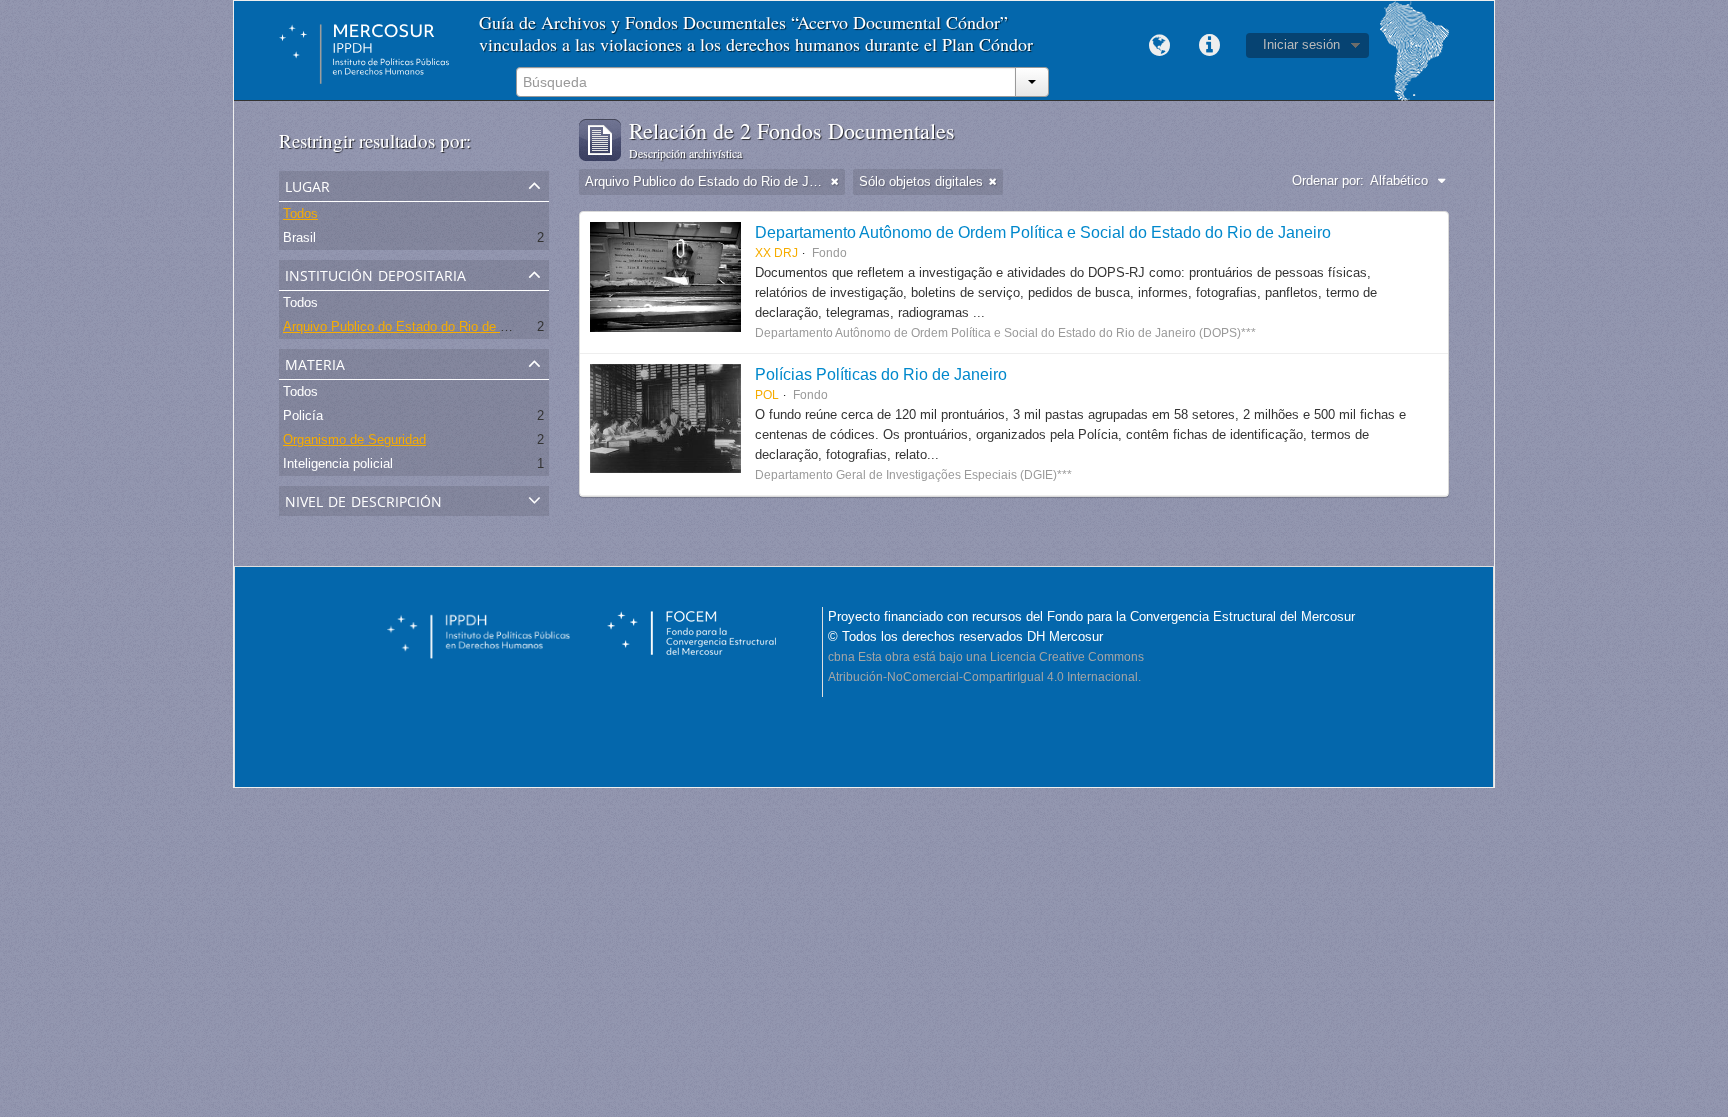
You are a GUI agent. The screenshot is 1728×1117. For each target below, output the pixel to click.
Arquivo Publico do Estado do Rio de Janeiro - (416, 326)
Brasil (299, 237)
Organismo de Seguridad (354, 439)
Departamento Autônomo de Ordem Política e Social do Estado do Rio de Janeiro (1043, 232)
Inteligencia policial (338, 463)
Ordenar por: (1328, 180)
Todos (300, 213)
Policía (303, 415)
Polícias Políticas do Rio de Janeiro (881, 374)
